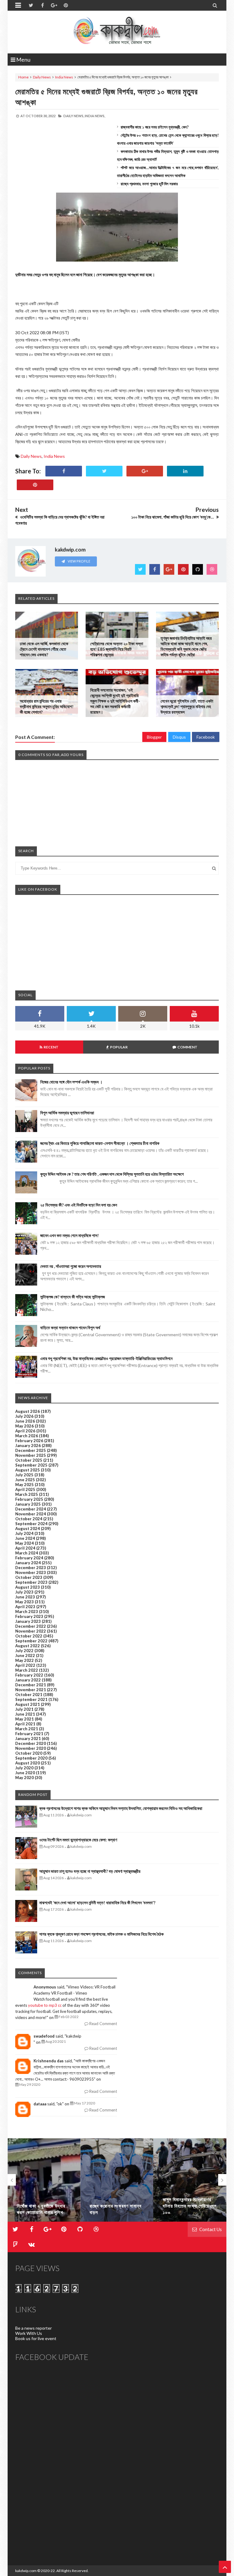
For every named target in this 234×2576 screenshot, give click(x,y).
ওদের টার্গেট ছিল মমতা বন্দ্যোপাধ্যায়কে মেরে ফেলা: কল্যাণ (78, 1840)
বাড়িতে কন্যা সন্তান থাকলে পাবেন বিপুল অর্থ (70, 1328)
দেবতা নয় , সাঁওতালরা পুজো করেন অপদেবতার (71, 1266)
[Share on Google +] (145, 471)
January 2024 (28, 1563)
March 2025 (27, 1494)
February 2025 (29, 1499)
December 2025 (31, 1450)
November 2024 (31, 1514)
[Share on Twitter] (104, 471)
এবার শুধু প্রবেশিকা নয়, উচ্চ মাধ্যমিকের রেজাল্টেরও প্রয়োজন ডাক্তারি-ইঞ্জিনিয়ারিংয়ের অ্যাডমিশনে (106, 1358)
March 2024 (27, 1553)
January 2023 (28, 1621)
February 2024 (29, 1558)
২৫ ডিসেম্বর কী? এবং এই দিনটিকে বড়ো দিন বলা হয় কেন (79, 1205)
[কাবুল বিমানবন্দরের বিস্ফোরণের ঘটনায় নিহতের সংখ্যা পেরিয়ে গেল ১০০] (190, 2180)
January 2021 (28, 1738)
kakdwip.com (26, 2571)
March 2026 (27, 1436)
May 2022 (25, 1660)
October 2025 (29, 1460)
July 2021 (24, 1709)
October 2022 (29, 1636)
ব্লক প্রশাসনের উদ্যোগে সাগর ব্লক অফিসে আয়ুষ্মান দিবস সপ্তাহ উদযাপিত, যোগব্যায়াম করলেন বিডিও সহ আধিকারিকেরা (121, 1808)
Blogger (154, 737)
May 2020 (25, 1778)
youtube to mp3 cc (45, 2005)
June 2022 (25, 1655)
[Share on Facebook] (64, 471)
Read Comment (103, 2024)
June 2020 (25, 1773)
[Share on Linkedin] (185, 471)
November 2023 (31, 1572)
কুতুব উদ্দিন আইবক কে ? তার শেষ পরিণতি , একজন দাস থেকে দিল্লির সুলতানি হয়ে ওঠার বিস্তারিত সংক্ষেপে (112, 1174)
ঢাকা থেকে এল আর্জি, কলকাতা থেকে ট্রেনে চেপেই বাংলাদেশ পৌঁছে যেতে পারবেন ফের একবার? (44, 649)
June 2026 (25, 1421)
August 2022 (28, 1646)
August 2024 (28, 1529)
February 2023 (29, 1616)
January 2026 (28, 1445)
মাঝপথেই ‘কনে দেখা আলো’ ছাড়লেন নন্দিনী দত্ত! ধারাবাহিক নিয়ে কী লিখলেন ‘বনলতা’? (97, 1903)
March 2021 (27, 1729)
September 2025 (31, 1465)
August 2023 (28, 1587)
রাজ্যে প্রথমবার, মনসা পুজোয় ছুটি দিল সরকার (149, 184)
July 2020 (24, 1768)
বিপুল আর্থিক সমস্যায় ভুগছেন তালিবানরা (67, 1113)
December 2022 (31, 1626)
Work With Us (29, 2333)
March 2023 (27, 1612)
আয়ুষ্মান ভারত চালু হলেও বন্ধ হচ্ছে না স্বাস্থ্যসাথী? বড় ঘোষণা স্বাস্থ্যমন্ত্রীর (90, 1871)
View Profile (79, 561)
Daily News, (74, 116)
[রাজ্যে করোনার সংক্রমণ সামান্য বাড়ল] (117, 2180)
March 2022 (27, 1670)
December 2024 (31, 1509)
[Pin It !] (35, 485)
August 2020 (28, 1763)
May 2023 (25, 1602)
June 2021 (25, 1714)
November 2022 (31, 1631)
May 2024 (25, 1543)
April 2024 (25, 1548)
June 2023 (25, 1597)
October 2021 (29, 1695)
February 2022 (29, 1675)
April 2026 (25, 1431)
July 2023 (24, 1592)
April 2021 (25, 1724)
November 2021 (31, 1690)
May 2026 (25, 1426)
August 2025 (28, 1470)
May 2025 (25, 1485)
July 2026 (24, 1416)
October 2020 (29, 1753)
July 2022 (24, 1651)
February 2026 (29, 1441)
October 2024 (29, 1519)
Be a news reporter (34, 2328)
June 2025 (25, 1480)
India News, (95, 116)
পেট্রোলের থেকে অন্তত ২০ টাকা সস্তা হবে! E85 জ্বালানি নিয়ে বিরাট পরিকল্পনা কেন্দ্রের (117, 649)
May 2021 (25, 1719)
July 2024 (24, 1533)
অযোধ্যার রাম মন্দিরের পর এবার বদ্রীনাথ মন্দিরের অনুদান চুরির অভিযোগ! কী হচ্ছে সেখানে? (47, 706)
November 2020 (31, 1748)
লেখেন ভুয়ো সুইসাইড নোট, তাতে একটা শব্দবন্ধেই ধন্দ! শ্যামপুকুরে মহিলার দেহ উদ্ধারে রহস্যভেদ (187, 706)
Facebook (206, 737)
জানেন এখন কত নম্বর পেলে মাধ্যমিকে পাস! (69, 1235)
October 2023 (29, 1577)
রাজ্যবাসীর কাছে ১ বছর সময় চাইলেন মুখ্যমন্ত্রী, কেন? (155, 127)
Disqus (179, 737)
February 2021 (29, 1734)
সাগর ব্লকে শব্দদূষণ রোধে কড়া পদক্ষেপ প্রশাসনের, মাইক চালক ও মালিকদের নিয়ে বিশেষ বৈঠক (101, 1934)
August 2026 (28, 1411)
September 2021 (31, 1699)
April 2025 (25, 1489)
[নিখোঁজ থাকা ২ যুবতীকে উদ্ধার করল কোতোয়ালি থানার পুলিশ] (44, 2180)
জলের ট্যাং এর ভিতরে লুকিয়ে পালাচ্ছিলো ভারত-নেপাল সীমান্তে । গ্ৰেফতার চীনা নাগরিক (100, 1143)
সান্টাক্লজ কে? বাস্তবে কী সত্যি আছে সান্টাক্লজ (73, 1297)
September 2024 (31, 1524)
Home (23, 77)
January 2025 (28, 1504)
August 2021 (28, 1704)
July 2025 (24, 1475)
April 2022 (25, 1665)
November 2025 (31, 1455)
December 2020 (31, 1743)
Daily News (42, 77)
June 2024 (25, 1538)
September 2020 (31, 1758)
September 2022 (31, 1641)
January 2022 (28, 1680)
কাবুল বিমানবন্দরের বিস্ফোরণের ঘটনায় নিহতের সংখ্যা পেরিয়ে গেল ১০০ (190, 2206)
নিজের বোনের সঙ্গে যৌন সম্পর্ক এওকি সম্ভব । (71, 1082)
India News (64, 77)
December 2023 (31, 1568)
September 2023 (31, 1582)
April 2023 (25, 1607)
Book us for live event (36, 2338)
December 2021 (31, 1685)
